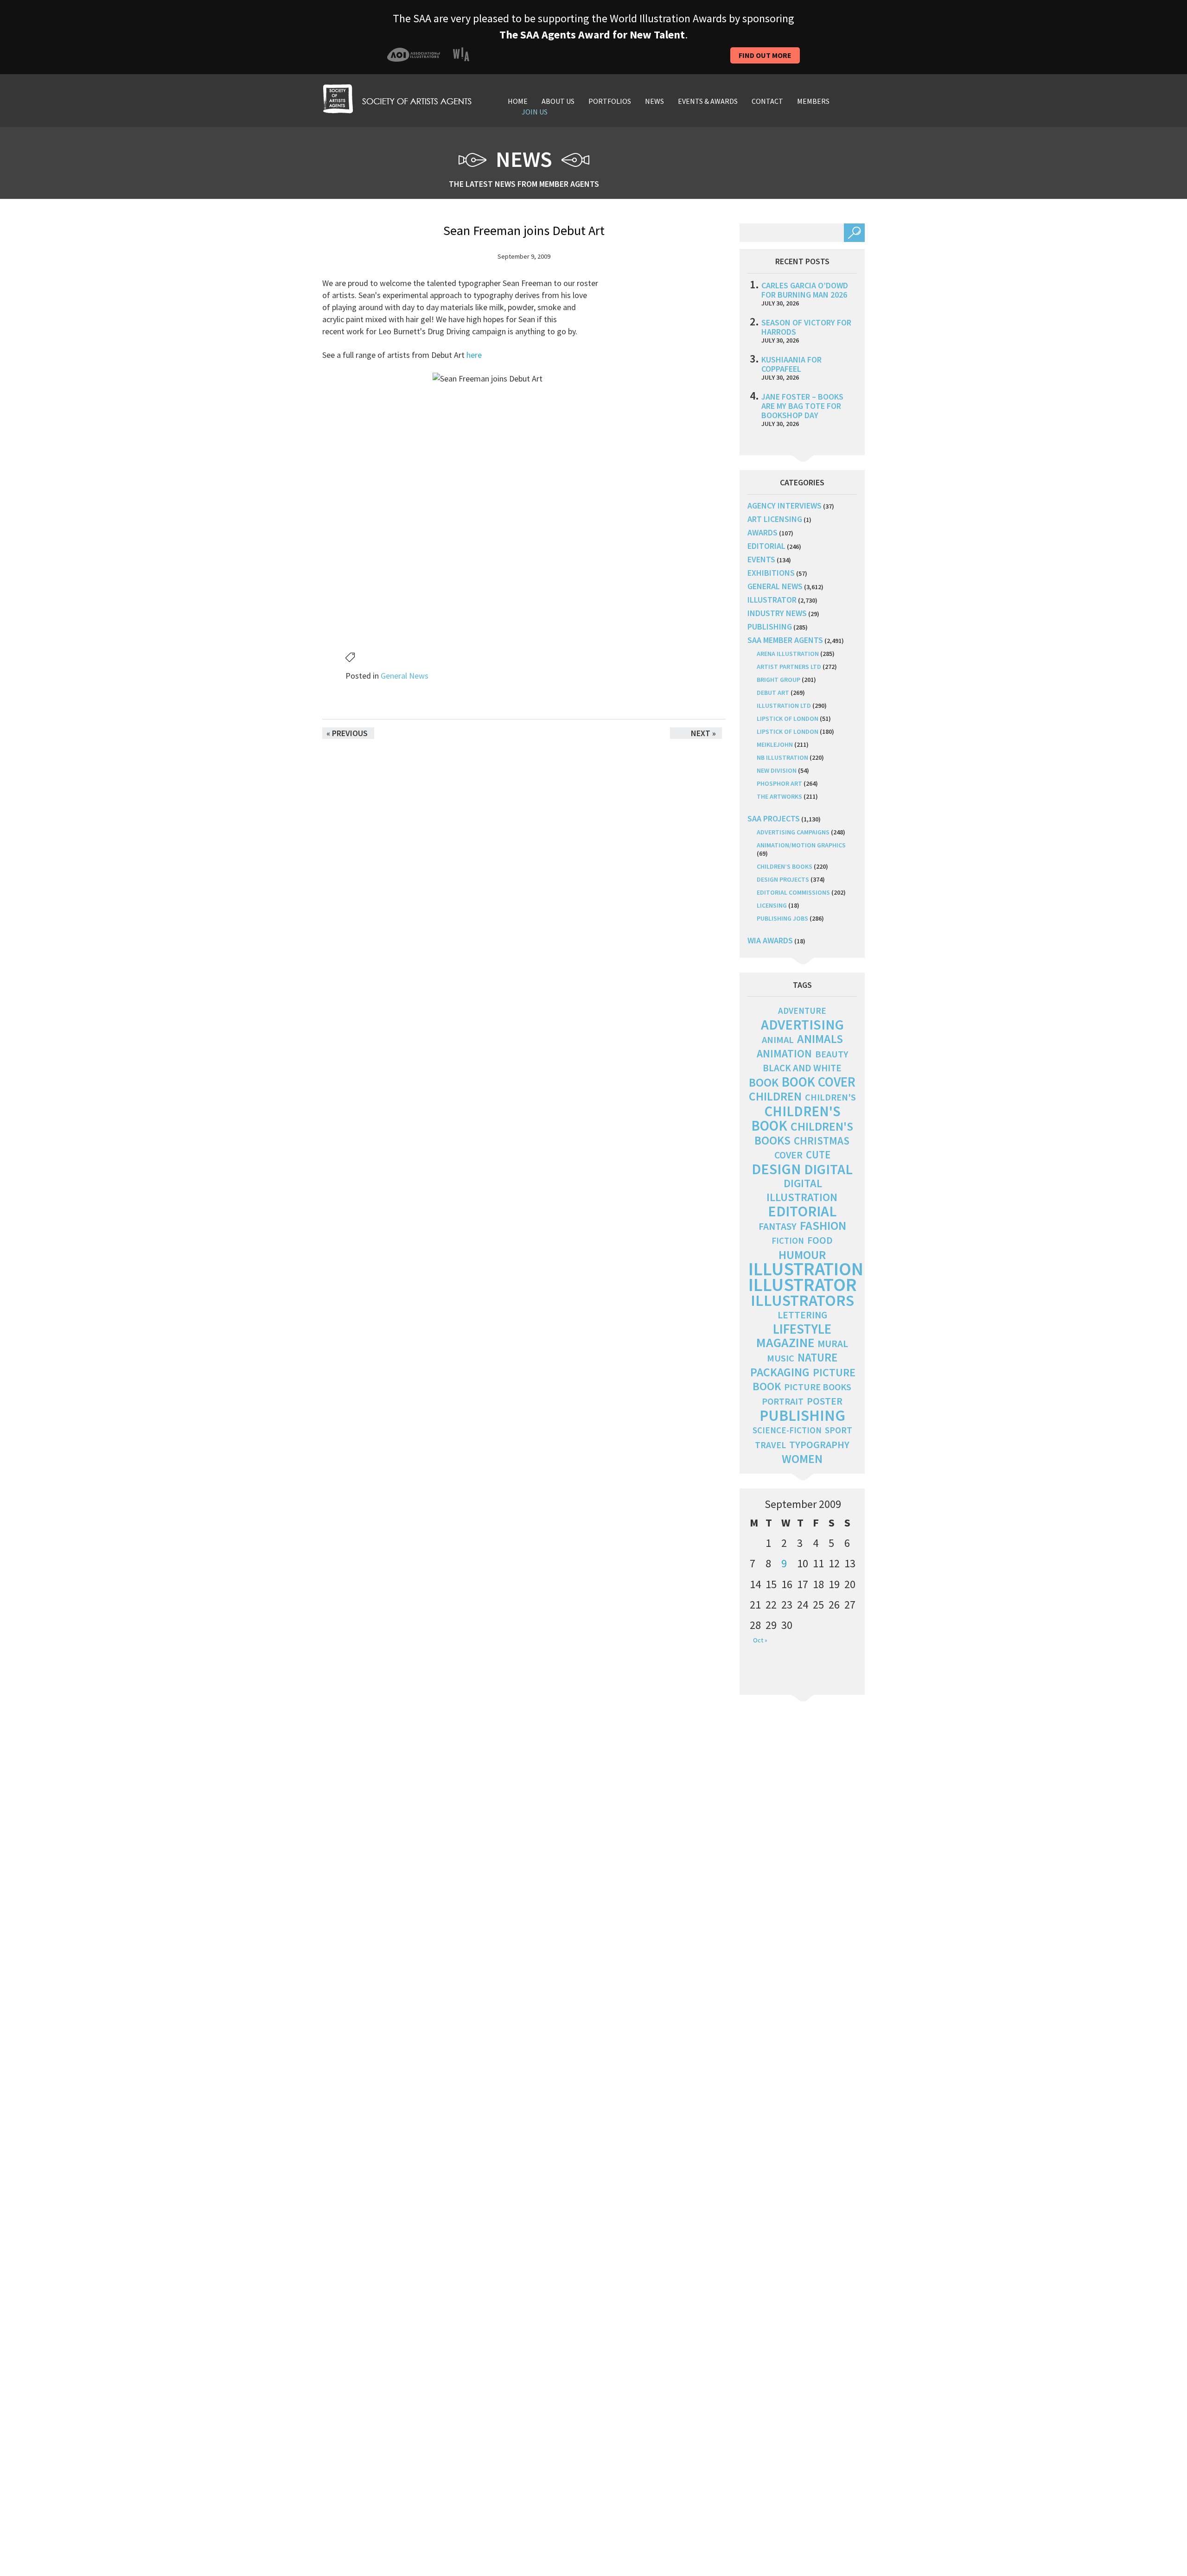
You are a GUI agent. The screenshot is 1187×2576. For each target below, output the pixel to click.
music (781, 1358)
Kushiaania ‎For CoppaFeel (791, 364)
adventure (802, 1011)
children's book (796, 1118)
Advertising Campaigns (793, 832)
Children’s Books (785, 866)
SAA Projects (774, 818)
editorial (766, 546)
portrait (783, 1401)
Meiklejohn (775, 744)
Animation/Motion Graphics (801, 845)
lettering (802, 1315)
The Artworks (779, 796)
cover (788, 1155)
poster (825, 1401)
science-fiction (787, 1430)
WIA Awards (770, 940)
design (776, 1169)
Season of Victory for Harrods (806, 327)
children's (830, 1097)
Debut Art (773, 693)
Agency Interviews (785, 506)
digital (828, 1169)
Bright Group (779, 680)
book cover (819, 1082)
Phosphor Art (779, 783)
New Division (777, 770)
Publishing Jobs (782, 918)
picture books (818, 1387)
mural (833, 1344)
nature (817, 1358)
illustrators (802, 1300)
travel (770, 1445)
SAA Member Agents (785, 640)
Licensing (772, 905)
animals (820, 1039)
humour (802, 1255)
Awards (763, 532)
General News (405, 676)
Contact (767, 101)
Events (761, 559)
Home (518, 101)
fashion (823, 1225)
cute (818, 1155)
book (764, 1082)
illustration (806, 1269)
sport (839, 1430)
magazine (785, 1343)
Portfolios (610, 101)
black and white (802, 1068)
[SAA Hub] (397, 98)
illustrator (772, 600)
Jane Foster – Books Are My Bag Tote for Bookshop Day (802, 406)
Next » (703, 733)
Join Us (535, 112)
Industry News (777, 613)
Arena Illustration (788, 654)
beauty (832, 1054)
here (474, 355)
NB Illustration (782, 757)
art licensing (775, 519)
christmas (822, 1141)
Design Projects (783, 879)
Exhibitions (771, 573)
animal (778, 1040)
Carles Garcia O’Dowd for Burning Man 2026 (805, 290)
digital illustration (802, 1190)
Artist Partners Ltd (789, 667)
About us (558, 101)
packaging (780, 1372)
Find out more (765, 55)
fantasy (778, 1226)
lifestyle (802, 1329)
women (802, 1459)
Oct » (760, 1640)
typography (819, 1444)
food (820, 1240)
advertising (802, 1024)
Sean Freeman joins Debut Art (524, 230)
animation (784, 1053)
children (775, 1096)
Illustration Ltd (784, 706)
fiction (788, 1241)
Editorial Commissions (793, 892)
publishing (770, 627)
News (654, 101)
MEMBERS (813, 101)
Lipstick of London (788, 719)
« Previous (347, 733)
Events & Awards (708, 101)
